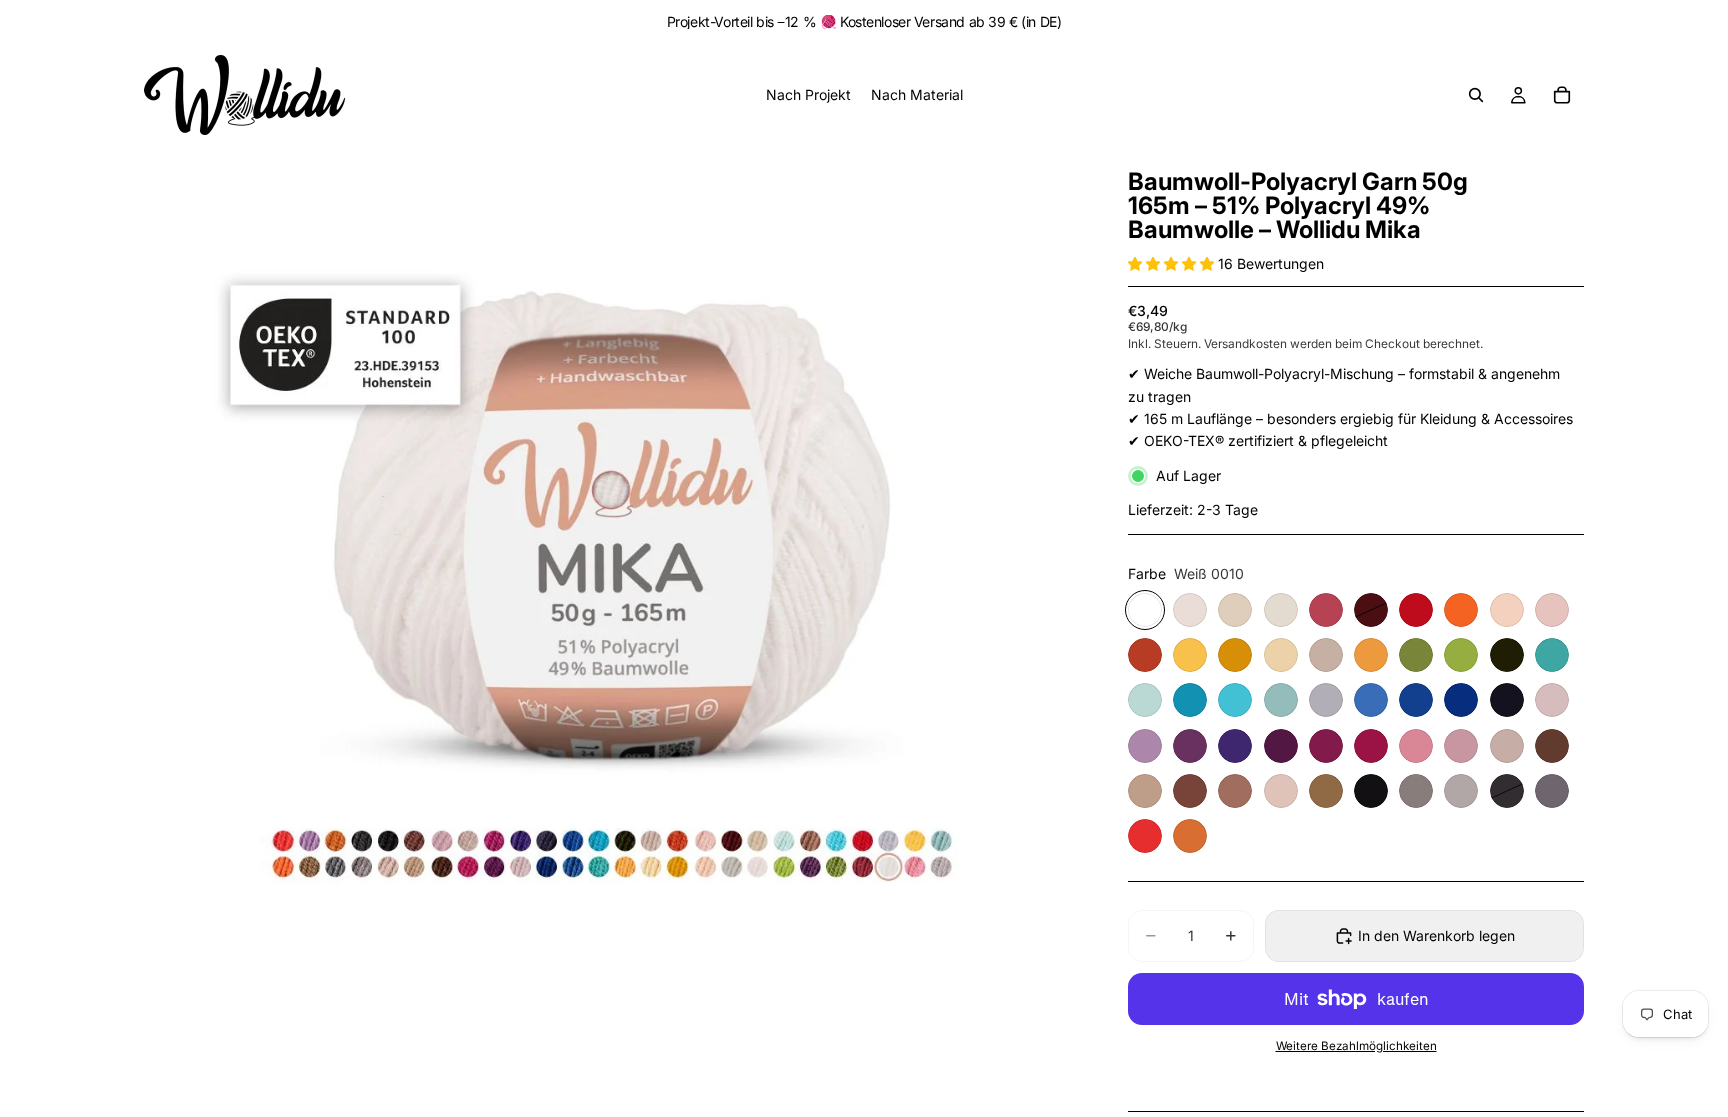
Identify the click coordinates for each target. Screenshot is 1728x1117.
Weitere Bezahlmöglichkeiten (1356, 1046)
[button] (1173, 263)
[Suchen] (1476, 95)
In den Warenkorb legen (1436, 935)
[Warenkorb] (1562, 95)
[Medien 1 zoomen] (612, 564)
